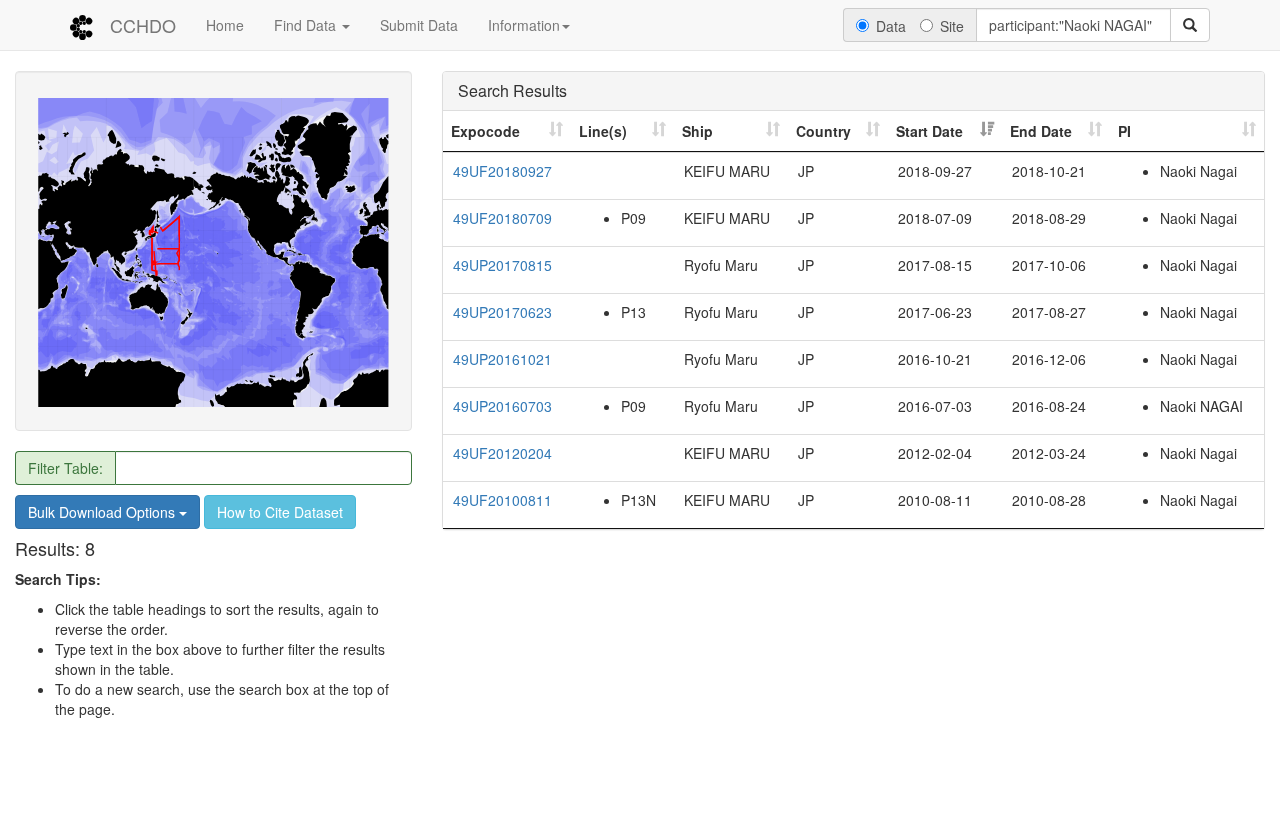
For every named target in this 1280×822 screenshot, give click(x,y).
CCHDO (143, 25)
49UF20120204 (502, 453)
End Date (1041, 131)
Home (225, 25)
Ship (697, 131)
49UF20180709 (502, 218)
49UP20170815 (502, 265)
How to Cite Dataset (280, 512)
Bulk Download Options (103, 512)
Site (952, 26)
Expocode (485, 131)
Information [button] (524, 25)
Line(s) (603, 131)
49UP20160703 (502, 406)
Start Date (929, 131)
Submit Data (419, 25)
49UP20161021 (502, 359)
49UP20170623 (502, 312)
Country (823, 131)
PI (1124, 131)
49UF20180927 (502, 171)
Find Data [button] (307, 25)
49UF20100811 (502, 500)
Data (891, 26)
